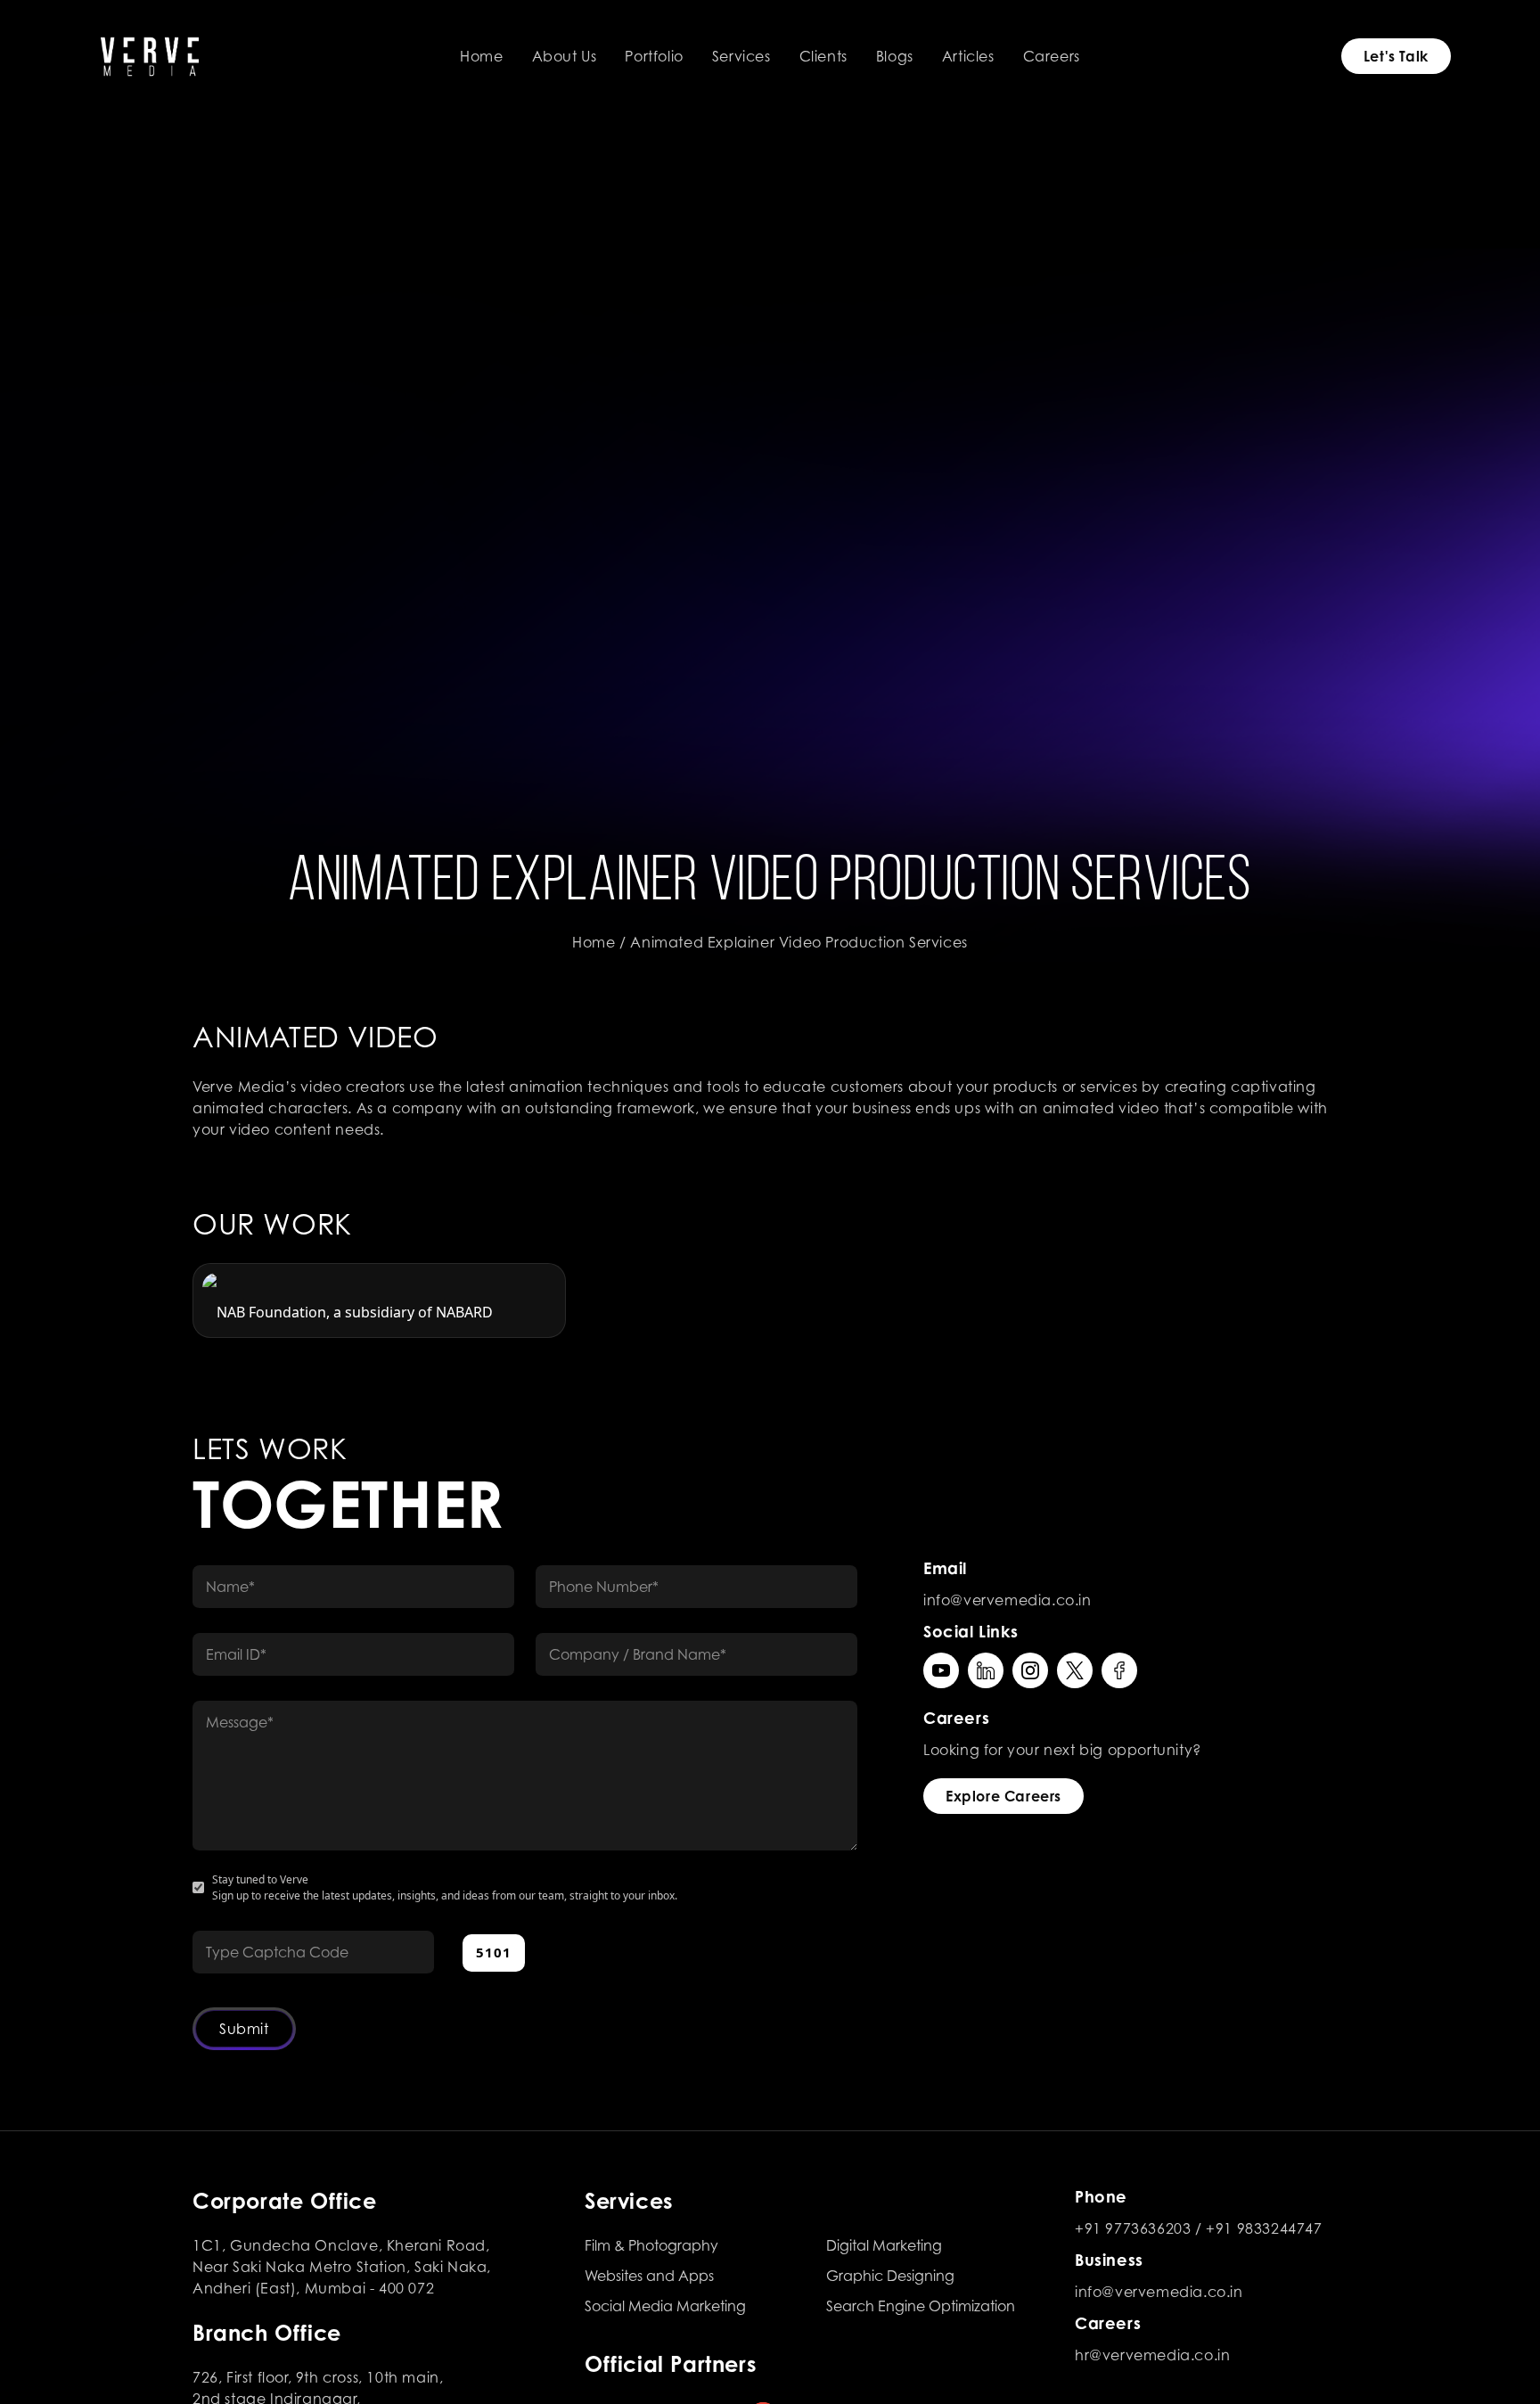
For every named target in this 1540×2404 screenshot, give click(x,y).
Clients (823, 56)
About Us (565, 56)
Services (741, 56)
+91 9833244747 (1264, 2228)
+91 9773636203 (1133, 2228)
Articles (968, 56)
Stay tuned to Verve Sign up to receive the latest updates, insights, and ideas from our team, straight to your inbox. (445, 1887)
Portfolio (654, 56)
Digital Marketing (884, 2245)
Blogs (895, 56)
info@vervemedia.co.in (1008, 1600)
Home (481, 56)
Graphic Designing (890, 2276)
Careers (1052, 56)
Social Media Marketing (665, 2306)
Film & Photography (651, 2245)
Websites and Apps (649, 2276)
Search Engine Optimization (921, 2306)
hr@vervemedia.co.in (1152, 2355)
